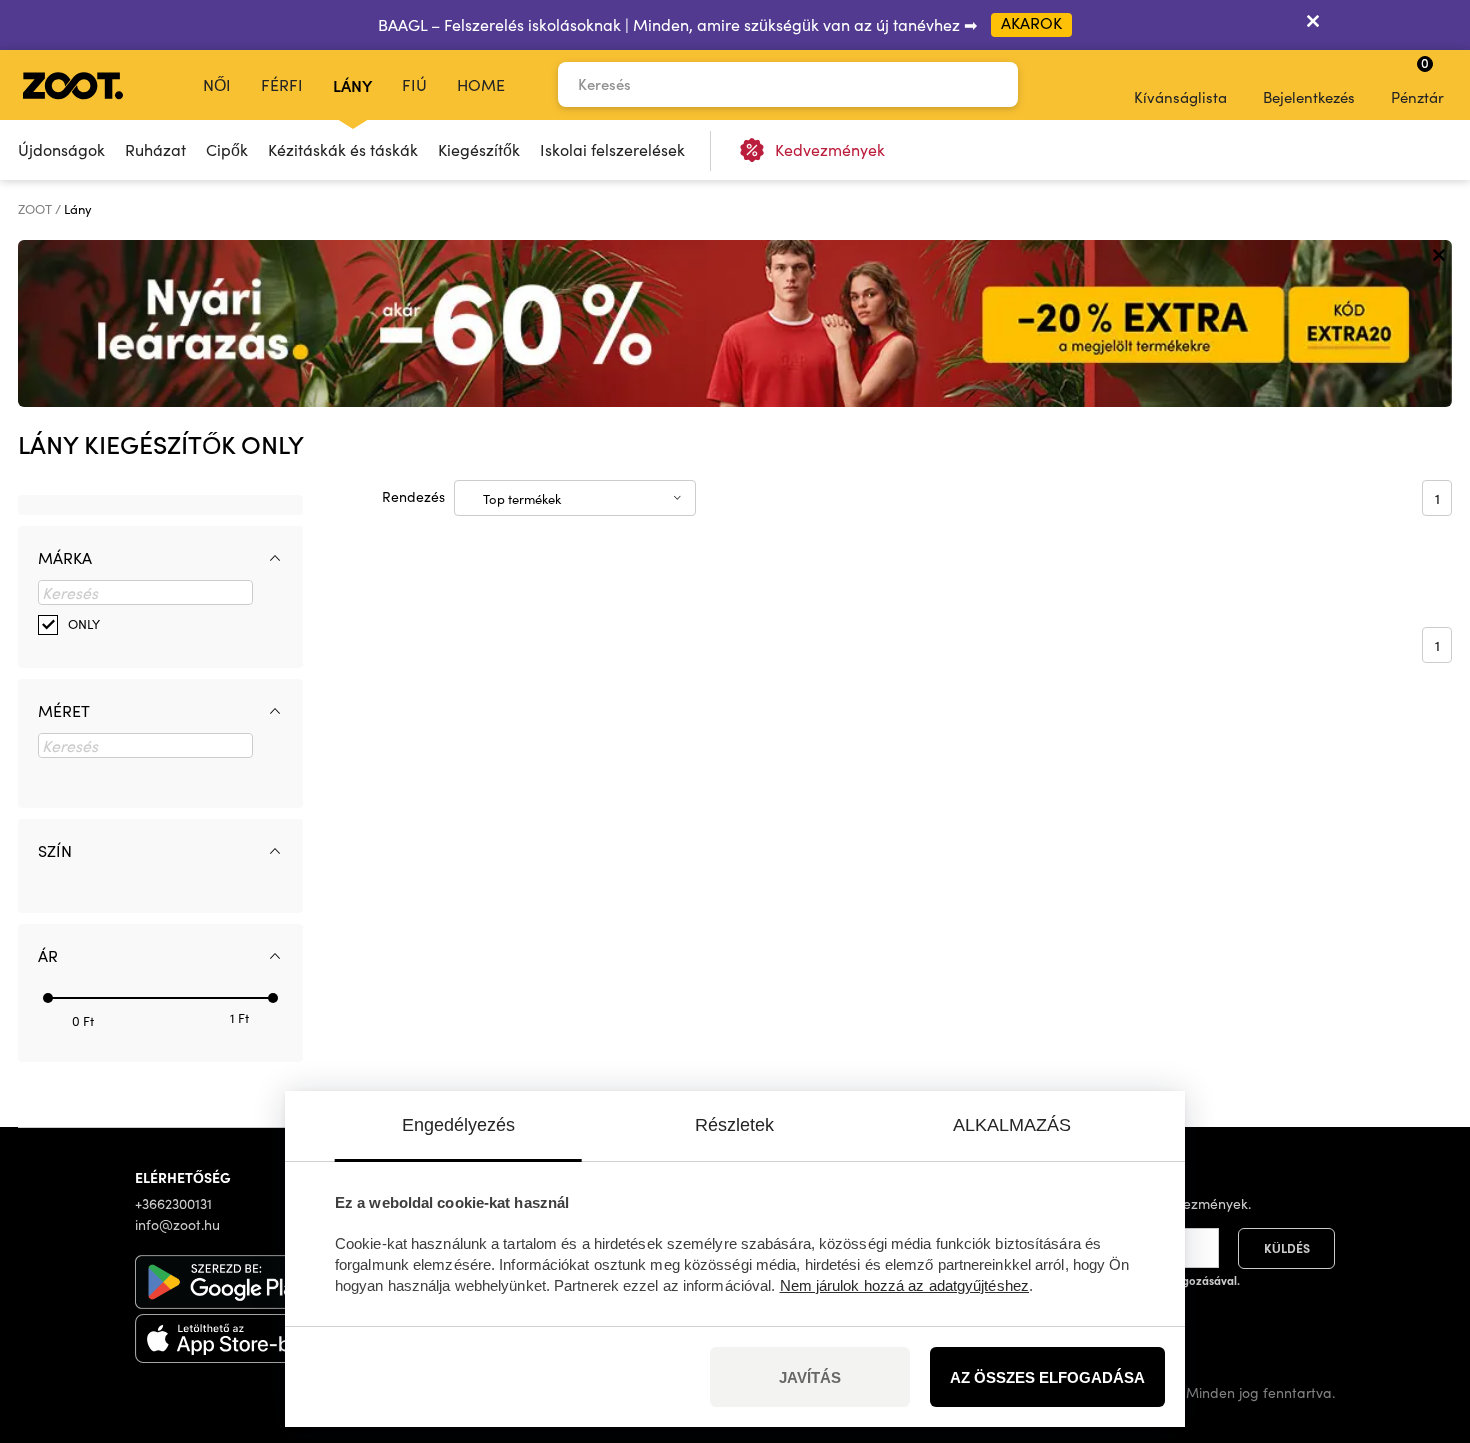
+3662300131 (173, 1203)
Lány (352, 85)
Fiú (414, 84)
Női (217, 84)
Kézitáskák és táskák (343, 149)
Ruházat (155, 149)
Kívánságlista (1180, 97)
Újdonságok (61, 149)
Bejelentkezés (1309, 97)
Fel (1420, 1322)
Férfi (282, 84)
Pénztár (1417, 80)
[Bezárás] (1313, 25)
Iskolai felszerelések (612, 149)
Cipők (227, 149)
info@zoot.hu (177, 1224)
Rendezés (413, 496)
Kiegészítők (479, 149)
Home (481, 84)
